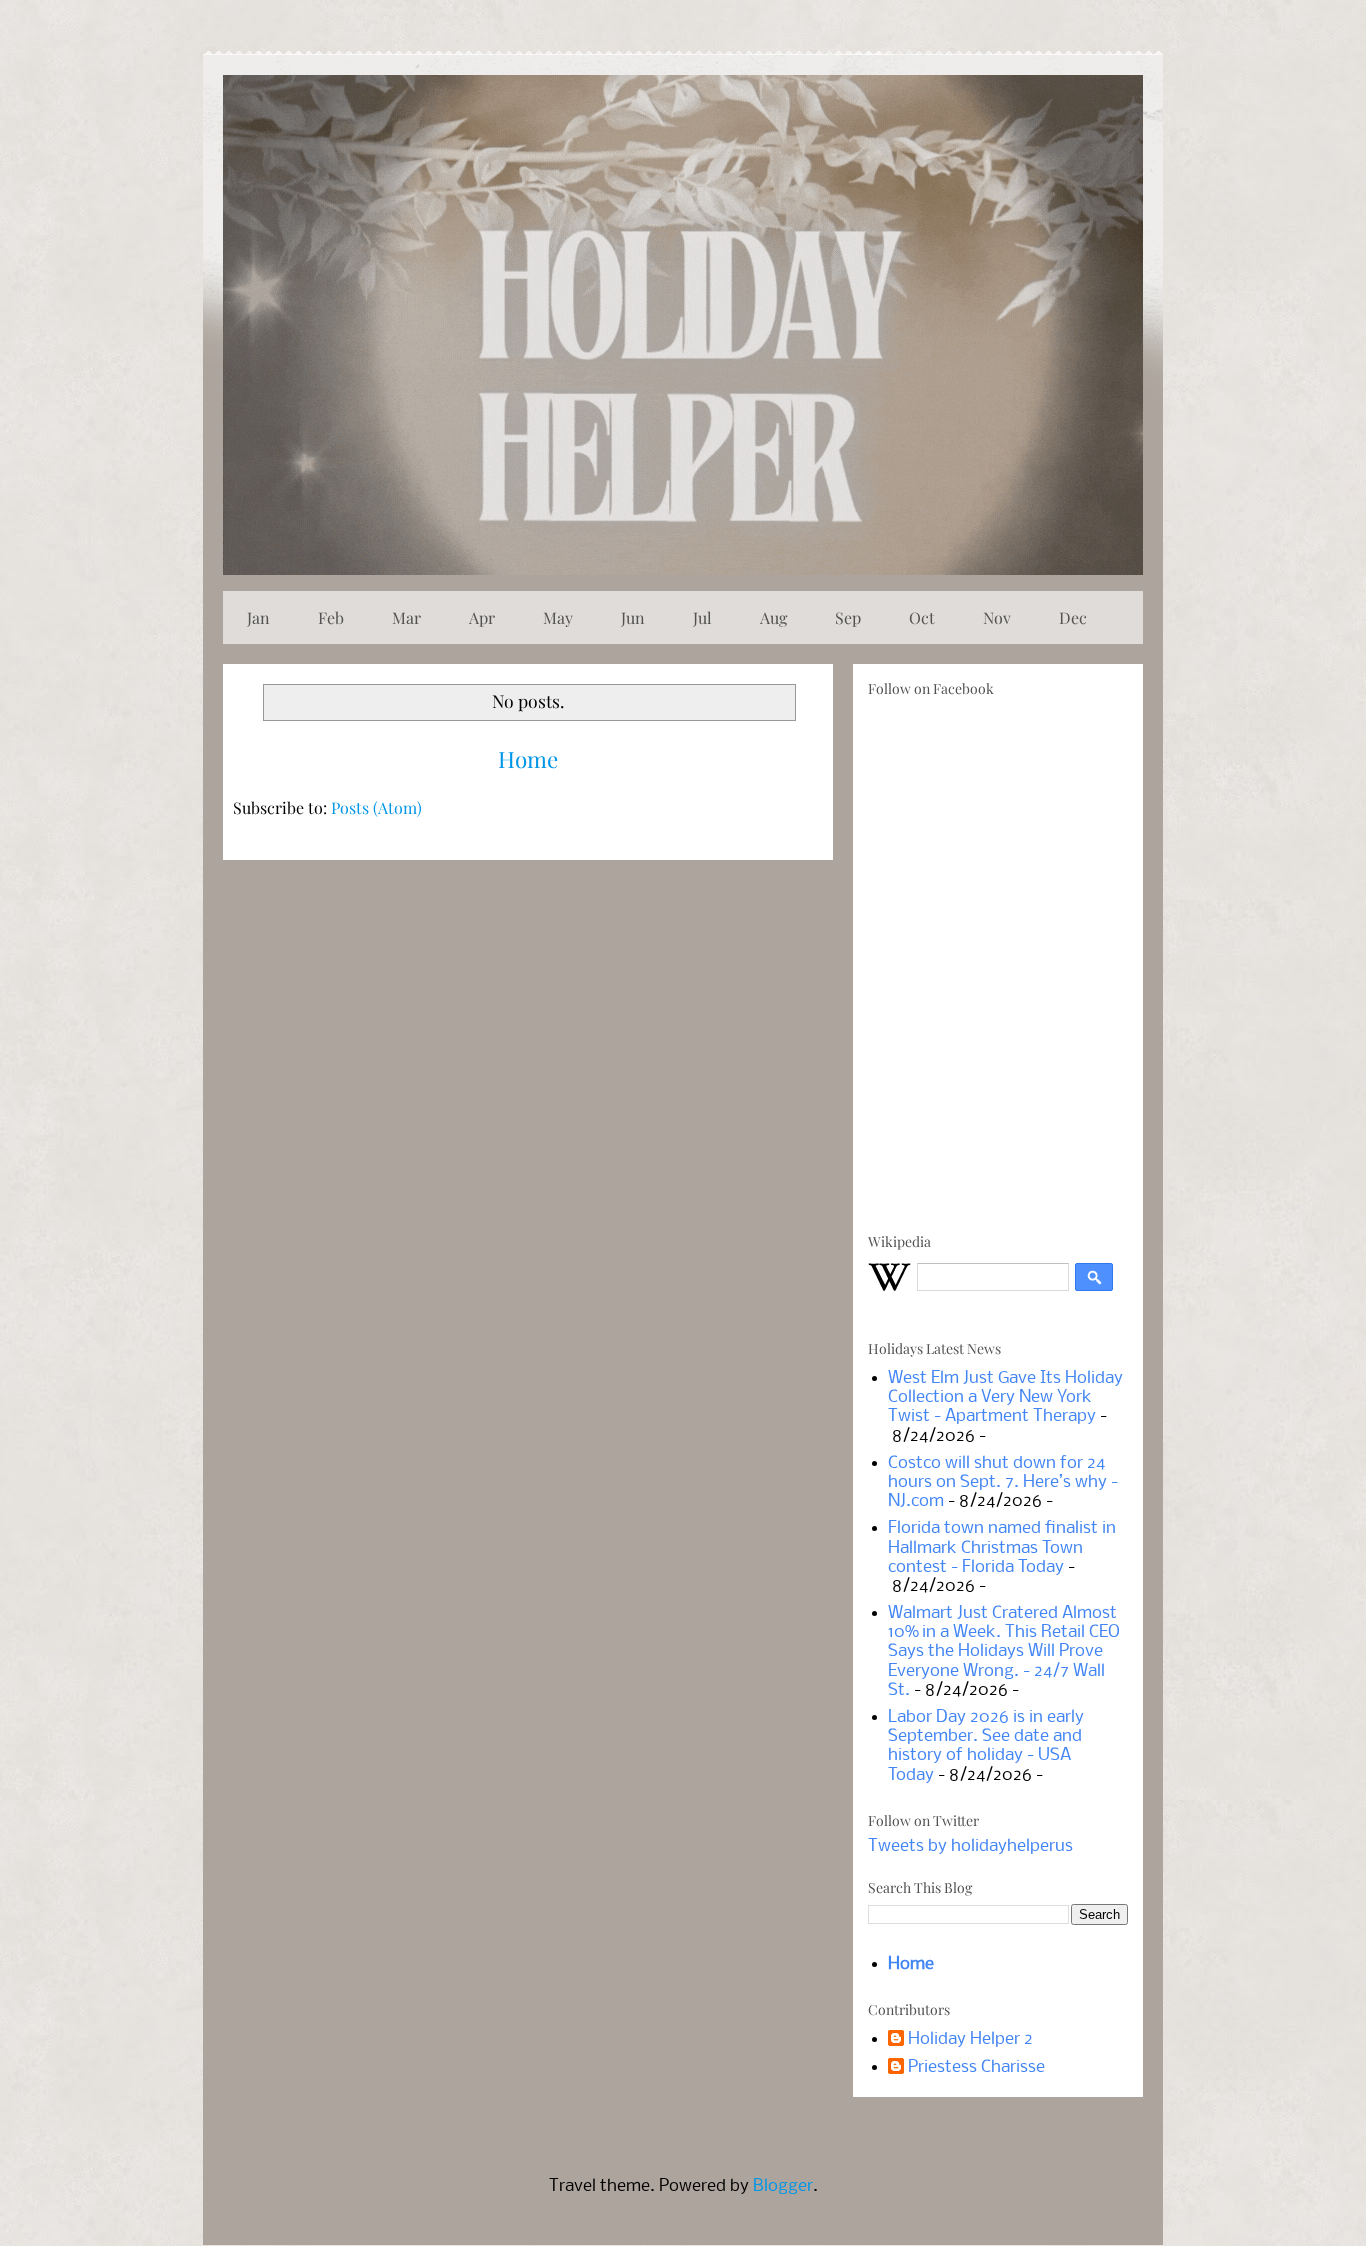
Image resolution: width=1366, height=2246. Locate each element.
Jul (702, 617)
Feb (331, 617)
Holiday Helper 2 (970, 2039)
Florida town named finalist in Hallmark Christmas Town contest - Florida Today (1002, 1547)
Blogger (783, 2186)
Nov (997, 617)
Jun (633, 617)
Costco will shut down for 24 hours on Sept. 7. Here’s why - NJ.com (1003, 1482)
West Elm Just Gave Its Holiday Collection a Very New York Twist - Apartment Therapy (1005, 1397)
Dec (1073, 617)
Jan (258, 617)
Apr (482, 617)
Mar (406, 617)
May (558, 617)
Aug (773, 617)
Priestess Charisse (976, 2067)
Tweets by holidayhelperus (970, 1846)
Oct (922, 617)
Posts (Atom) (376, 807)
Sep (848, 617)
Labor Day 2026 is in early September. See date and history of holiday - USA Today (986, 1746)
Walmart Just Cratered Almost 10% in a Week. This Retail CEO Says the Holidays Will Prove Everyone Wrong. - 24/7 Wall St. (1004, 1652)
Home (528, 759)
